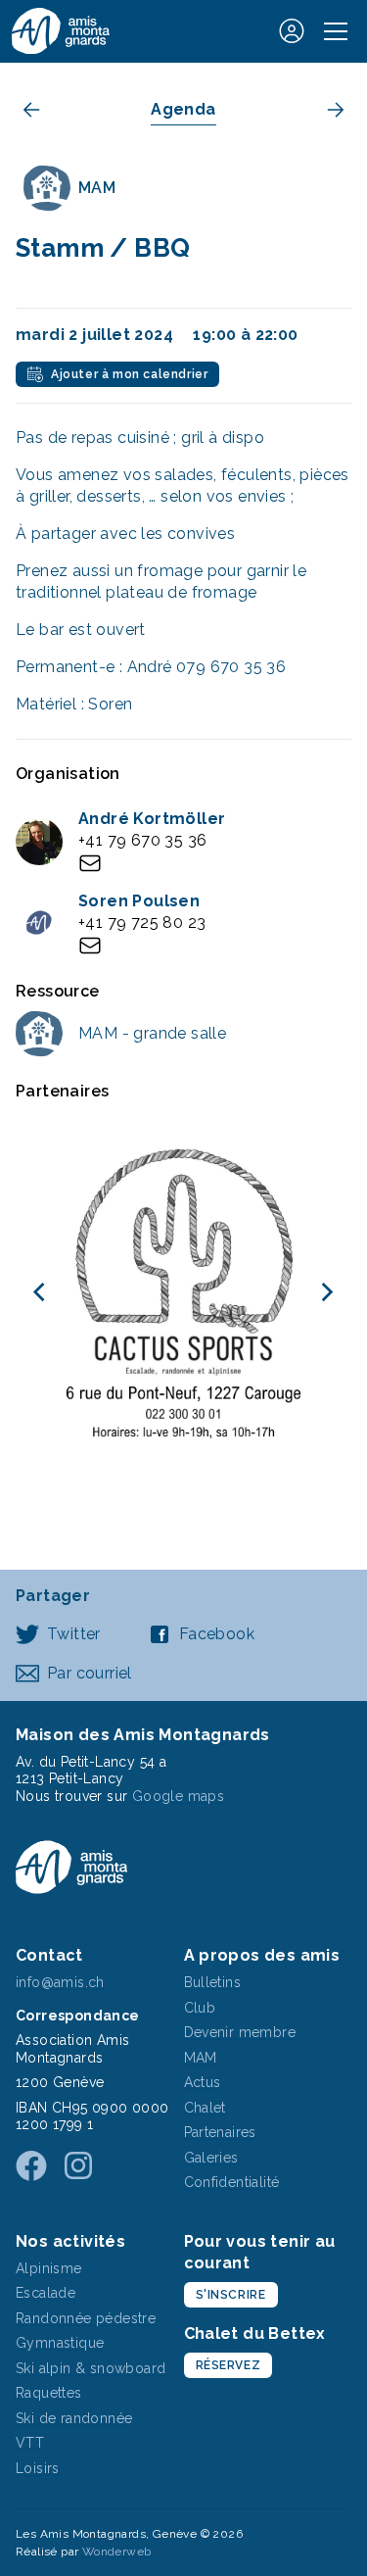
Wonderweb (117, 2552)
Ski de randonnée (74, 2418)
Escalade (46, 2293)
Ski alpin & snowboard (91, 2368)
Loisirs (38, 2468)
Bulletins (213, 1982)
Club (200, 2008)
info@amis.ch (60, 1982)
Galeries (211, 2158)
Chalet (205, 2108)
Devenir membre (240, 2032)
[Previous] (41, 1292)
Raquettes (49, 2393)
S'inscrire (231, 2295)
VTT (30, 2443)
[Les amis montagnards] (61, 31)
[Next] (326, 1292)
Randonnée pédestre (86, 2318)
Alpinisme (49, 2268)
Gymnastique (60, 2343)
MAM (201, 2058)
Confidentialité (232, 2182)
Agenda (183, 109)
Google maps (178, 1796)
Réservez (229, 2365)
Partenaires (220, 2132)
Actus (203, 2082)
